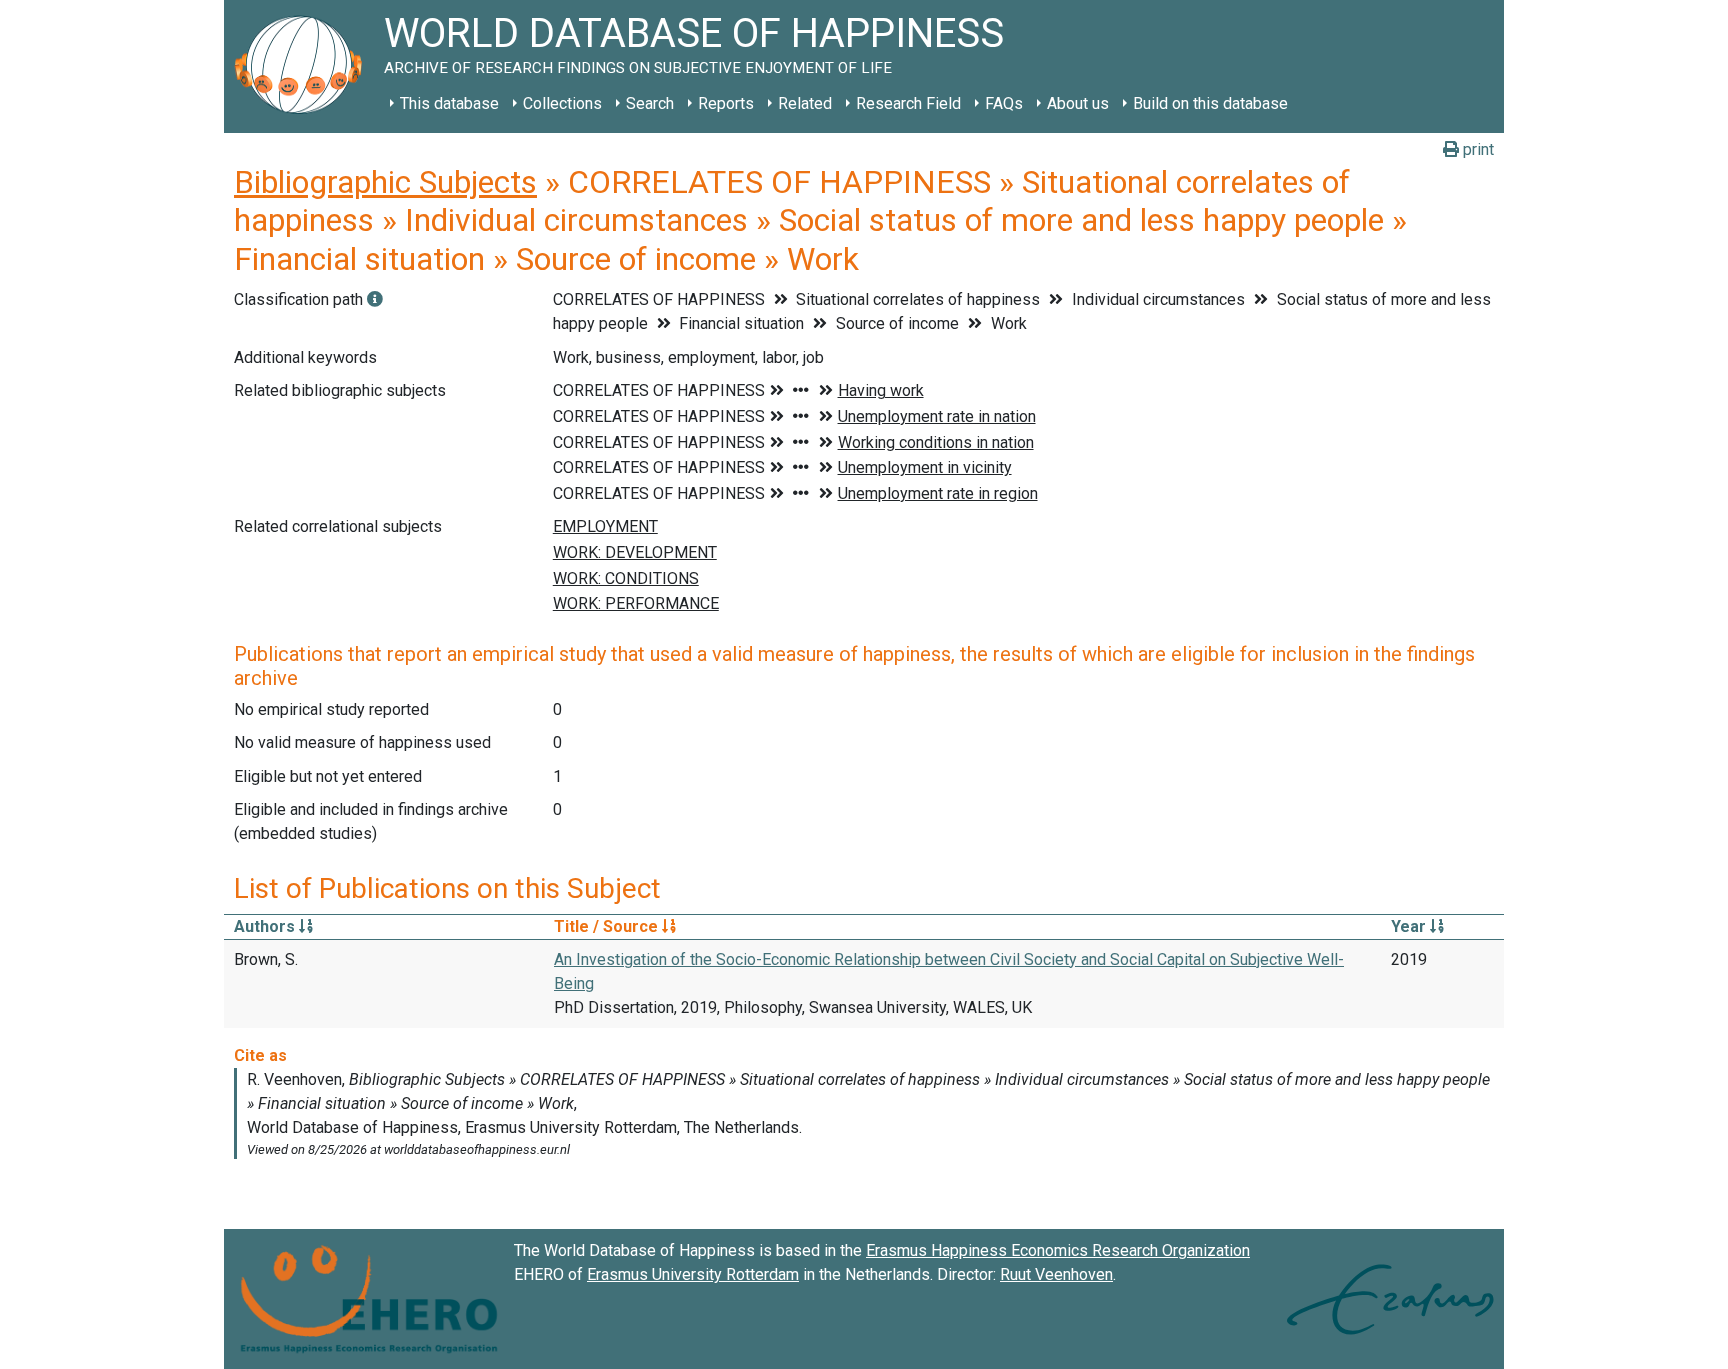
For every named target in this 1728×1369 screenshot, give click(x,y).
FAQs (1004, 103)
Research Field (908, 103)
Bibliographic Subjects (385, 182)
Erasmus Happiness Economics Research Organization (1058, 1250)
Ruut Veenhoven (1056, 1274)
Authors (266, 926)
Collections (562, 103)
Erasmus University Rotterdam (693, 1274)
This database (449, 103)
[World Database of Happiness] (304, 66)
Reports (726, 103)
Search (650, 103)
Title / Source (608, 926)
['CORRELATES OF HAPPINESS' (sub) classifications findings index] (375, 299)
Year (1410, 926)
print (1476, 149)
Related (805, 103)
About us (1078, 103)
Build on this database (1210, 103)
